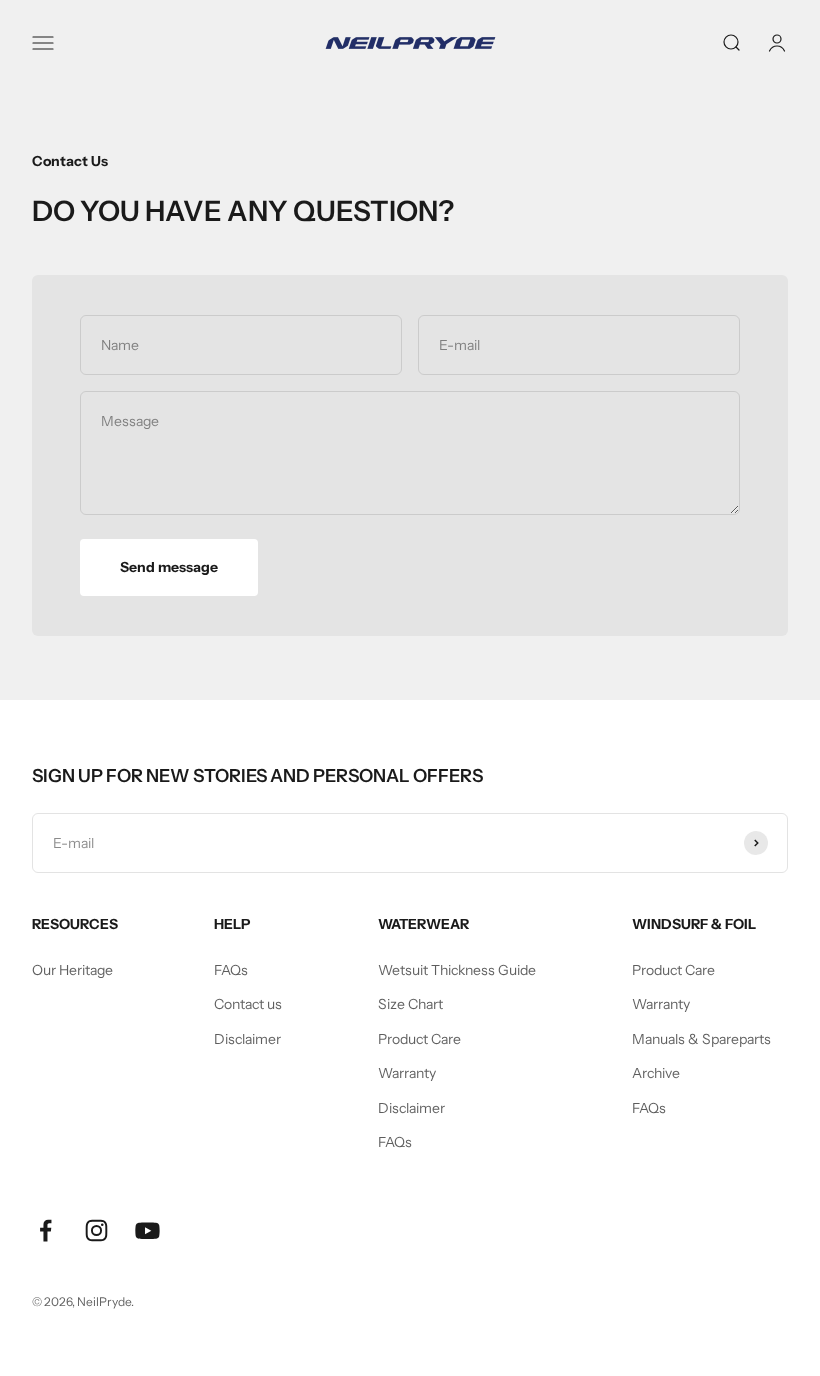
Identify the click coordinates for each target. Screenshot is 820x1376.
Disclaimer (247, 1039)
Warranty (407, 1073)
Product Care (419, 1039)
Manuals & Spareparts (701, 1039)
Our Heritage (72, 970)
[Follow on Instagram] (96, 1230)
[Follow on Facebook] (45, 1230)
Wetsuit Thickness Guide (457, 970)
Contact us (248, 1004)
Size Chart (410, 1004)
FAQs (231, 970)
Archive (656, 1073)
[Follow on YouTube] (147, 1230)
